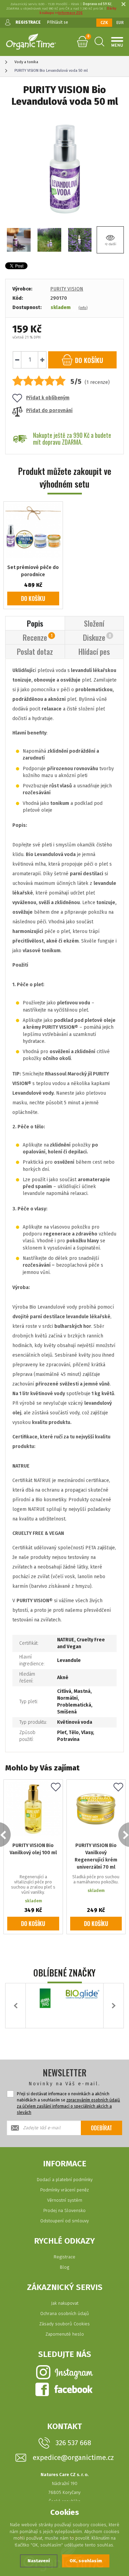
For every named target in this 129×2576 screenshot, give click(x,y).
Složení (94, 623)
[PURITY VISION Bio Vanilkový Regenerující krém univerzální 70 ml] (96, 1809)
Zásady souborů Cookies (64, 2324)
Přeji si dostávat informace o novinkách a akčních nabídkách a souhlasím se (68, 2103)
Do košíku (33, 599)
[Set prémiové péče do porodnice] (33, 531)
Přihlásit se (58, 22)
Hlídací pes (94, 651)
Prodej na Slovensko (64, 2210)
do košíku (88, 360)
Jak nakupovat (65, 2303)
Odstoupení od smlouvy (64, 2221)
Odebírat (101, 2128)
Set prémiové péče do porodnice (33, 571)
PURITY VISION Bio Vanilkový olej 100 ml (33, 1849)
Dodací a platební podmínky (65, 2180)
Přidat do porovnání (49, 411)
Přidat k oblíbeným (48, 398)
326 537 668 (73, 2443)
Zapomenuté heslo (65, 2334)
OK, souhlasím (86, 2561)
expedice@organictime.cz (73, 2458)
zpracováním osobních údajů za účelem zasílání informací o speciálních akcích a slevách (68, 2106)
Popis (35, 623)
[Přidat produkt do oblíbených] (56, 1788)
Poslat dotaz (35, 651)
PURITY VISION (67, 289)
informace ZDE (70, 13)
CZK (104, 23)
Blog (64, 2267)
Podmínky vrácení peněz (64, 2190)
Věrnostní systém (65, 2200)
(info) (83, 308)
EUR (120, 23)
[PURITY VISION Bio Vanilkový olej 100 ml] (33, 1809)
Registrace (64, 2257)
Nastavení (39, 2561)
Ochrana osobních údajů (65, 2313)
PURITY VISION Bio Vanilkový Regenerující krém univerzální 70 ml (96, 1856)
